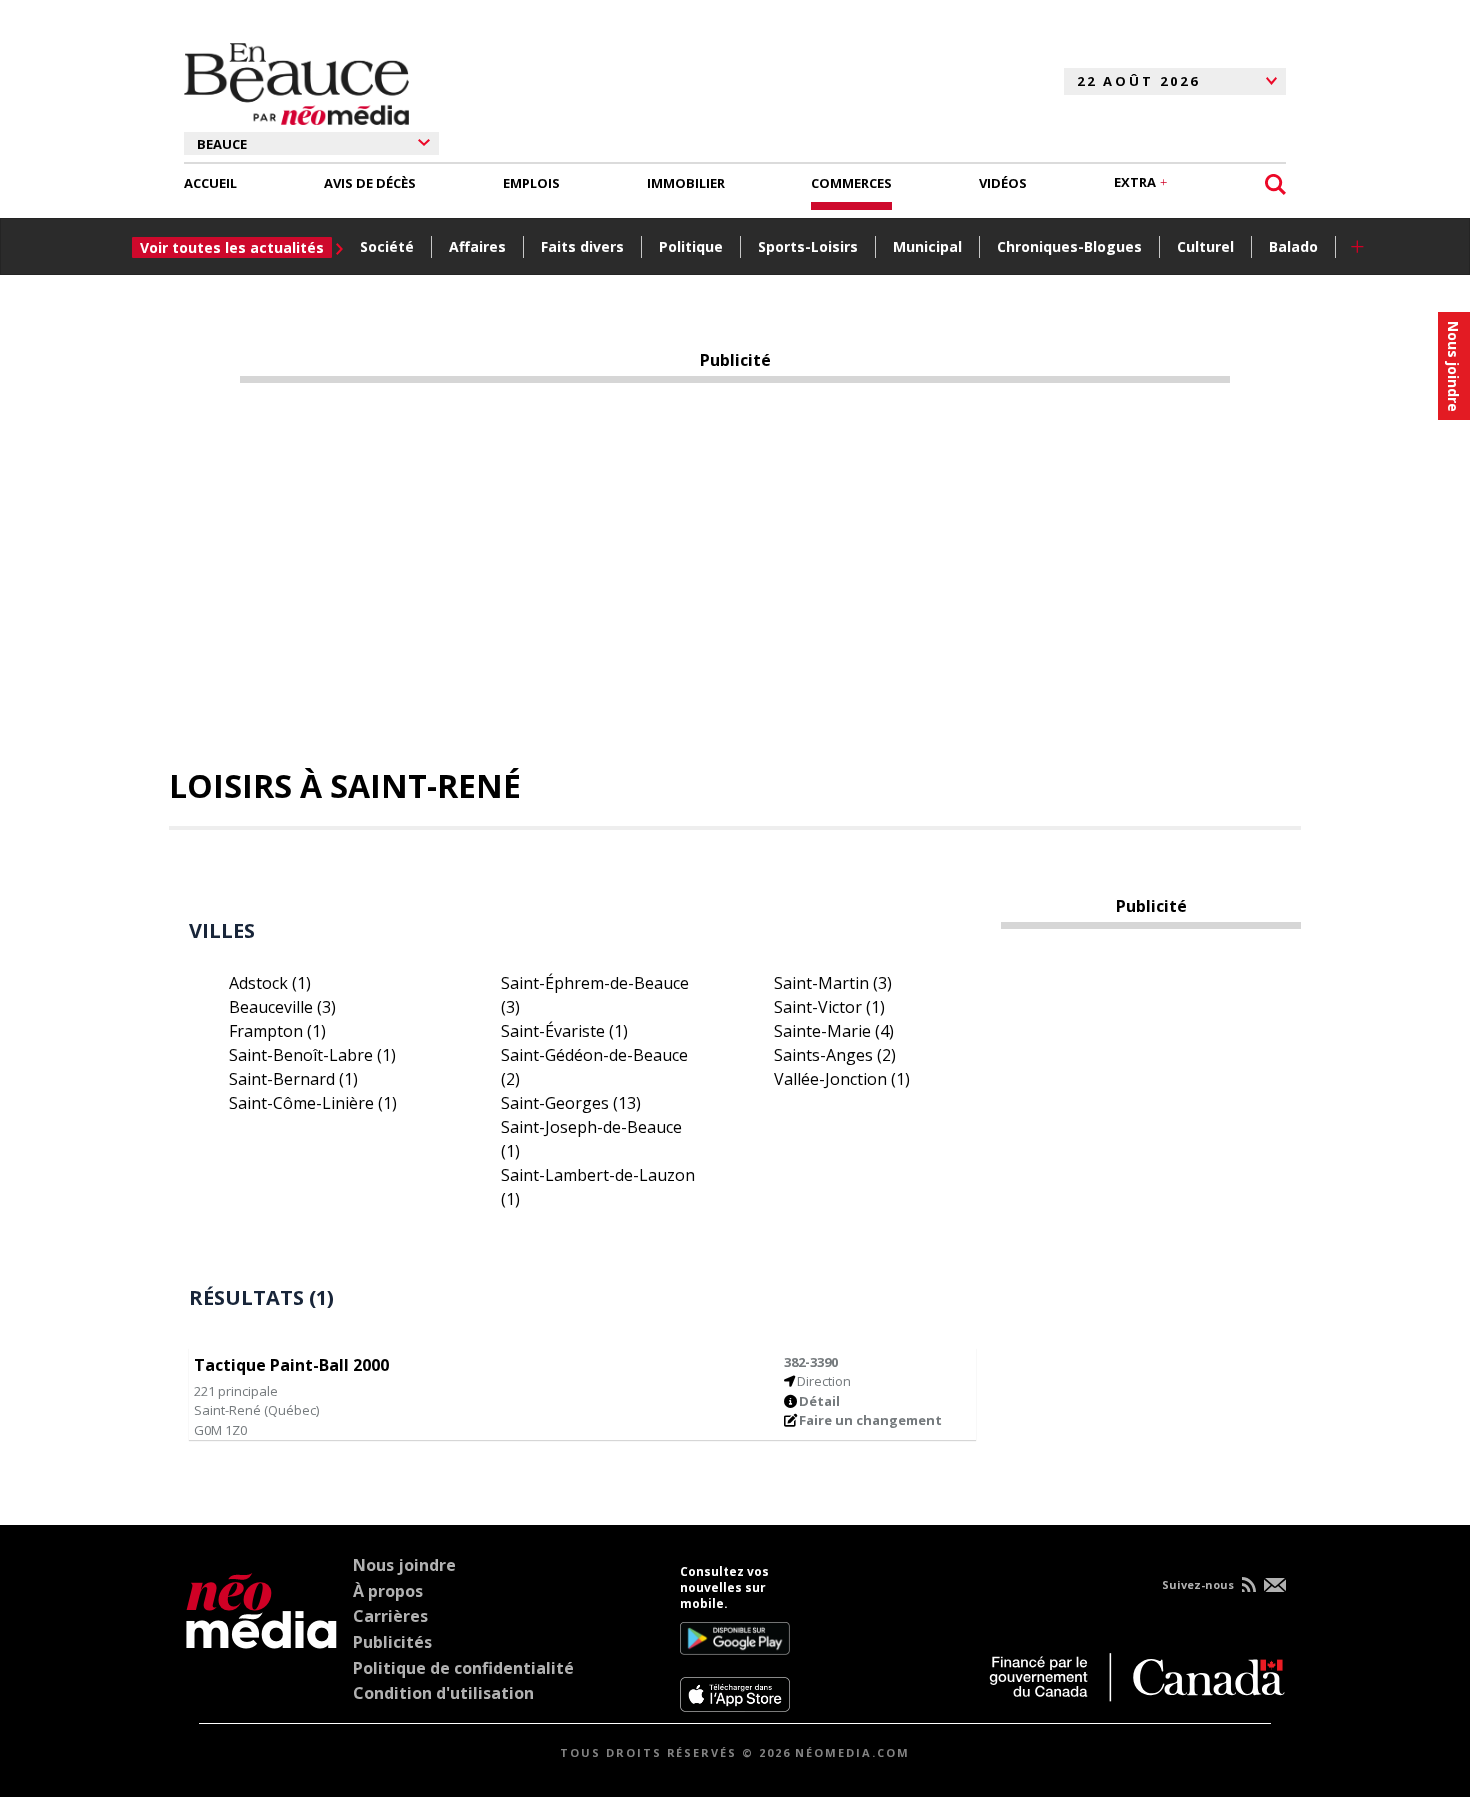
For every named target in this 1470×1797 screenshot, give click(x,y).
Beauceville (282, 1007)
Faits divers (582, 246)
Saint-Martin (833, 983)
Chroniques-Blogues (1069, 246)
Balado (1293, 246)
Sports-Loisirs (808, 246)
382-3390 (811, 1362)
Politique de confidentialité (463, 1668)
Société (387, 246)
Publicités (392, 1642)
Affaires (477, 246)
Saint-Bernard (293, 1079)
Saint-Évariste (564, 1031)
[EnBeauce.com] (261, 1638)
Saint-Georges (571, 1103)
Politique (691, 246)
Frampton (277, 1031)
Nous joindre (404, 1565)
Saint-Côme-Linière (313, 1103)
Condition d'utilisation (443, 1693)
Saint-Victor (829, 1007)
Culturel (1205, 246)
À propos (388, 1591)
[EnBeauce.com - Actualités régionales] (296, 81)
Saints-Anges (835, 1055)
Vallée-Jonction (842, 1079)
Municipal (927, 246)
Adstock (270, 983)
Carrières (390, 1616)
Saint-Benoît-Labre (312, 1055)
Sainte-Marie (834, 1031)
